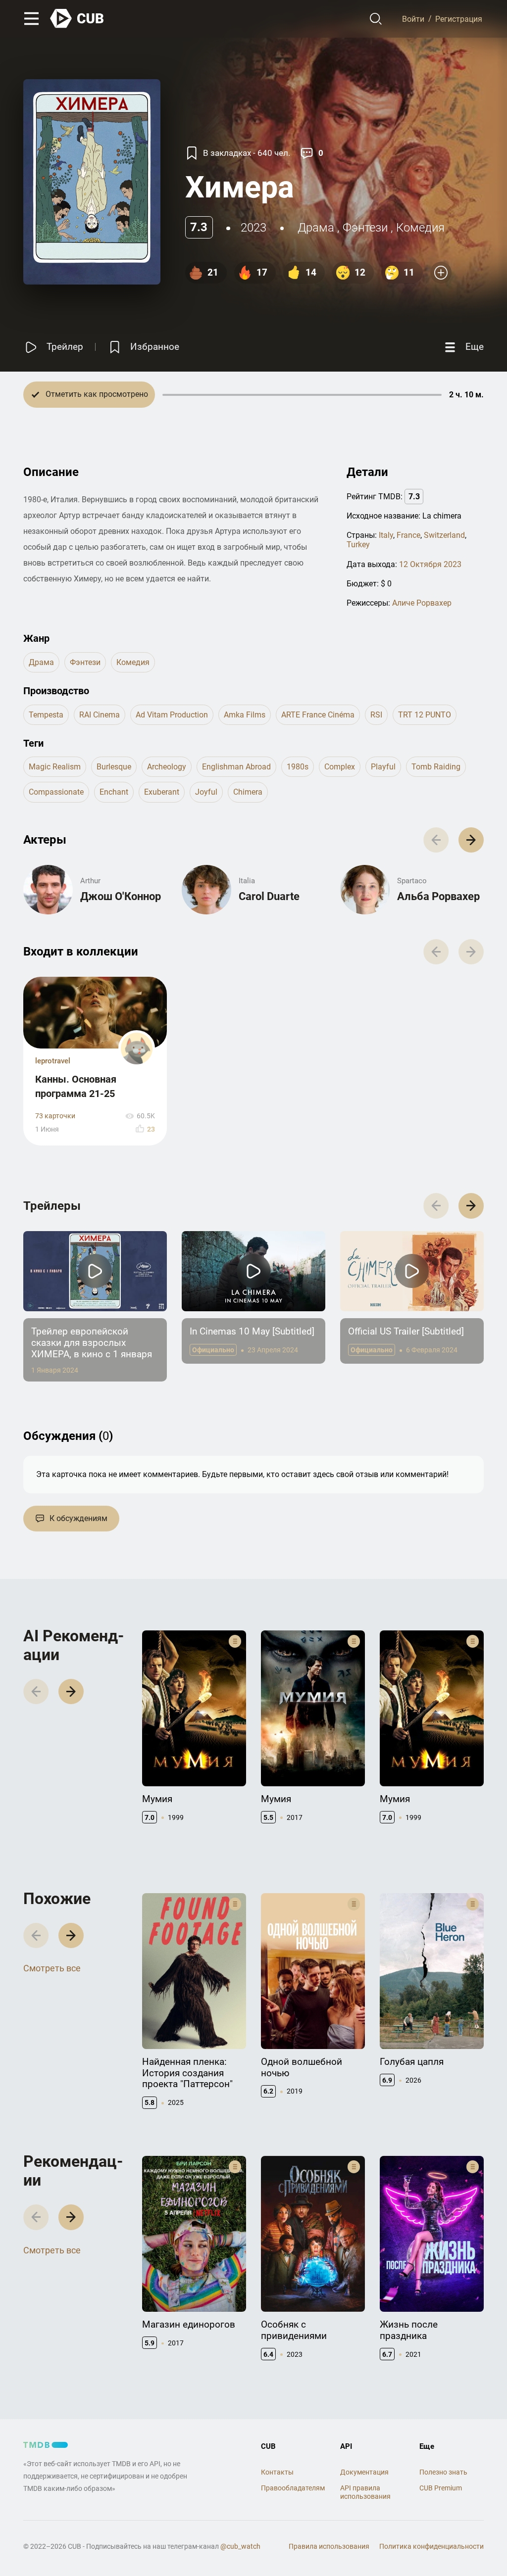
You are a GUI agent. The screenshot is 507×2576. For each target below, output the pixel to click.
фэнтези (365, 228)
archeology (167, 767)
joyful (206, 792)
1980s (298, 767)
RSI (376, 715)
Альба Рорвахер (438, 896)
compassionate (56, 792)
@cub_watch (240, 2546)
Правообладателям (293, 2488)
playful (383, 767)
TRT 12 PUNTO (425, 715)
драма (316, 228)
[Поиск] (376, 19)
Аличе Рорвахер (422, 603)
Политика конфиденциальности (431, 2546)
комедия (420, 228)
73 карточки (55, 1116)
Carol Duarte (269, 896)
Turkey (358, 545)
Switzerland (444, 535)
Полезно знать (443, 2472)
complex (340, 767)
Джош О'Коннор (121, 896)
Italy (386, 535)
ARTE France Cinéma (318, 715)
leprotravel (53, 1061)
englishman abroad (236, 767)
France (408, 535)
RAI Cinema (100, 715)
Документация (364, 2472)
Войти (413, 19)
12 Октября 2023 (430, 564)
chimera (248, 792)
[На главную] (77, 19)
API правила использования (365, 2492)
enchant (114, 792)
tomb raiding (436, 767)
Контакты (277, 2472)
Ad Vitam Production (172, 715)
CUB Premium (441, 2488)
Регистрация (459, 19)
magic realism (55, 767)
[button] (471, 840)
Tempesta (46, 715)
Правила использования (329, 2546)
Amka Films (245, 715)
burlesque (114, 767)
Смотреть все (52, 1968)
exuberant (162, 792)
